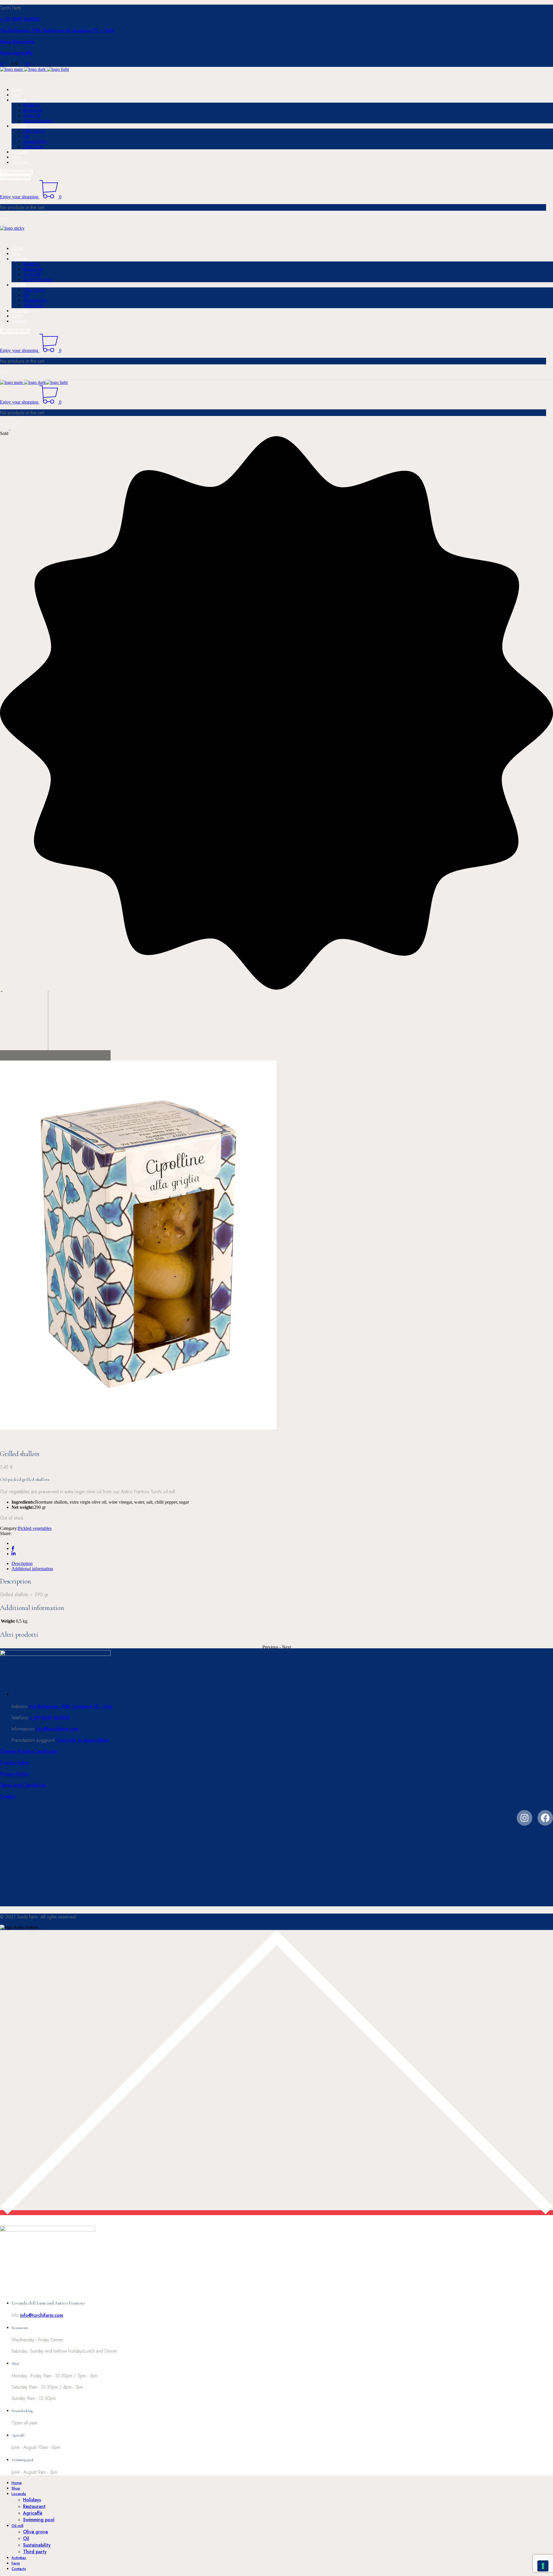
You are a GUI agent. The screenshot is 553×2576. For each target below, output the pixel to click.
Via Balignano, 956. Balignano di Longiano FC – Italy (57, 30)
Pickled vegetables (35, 1528)
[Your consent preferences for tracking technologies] (543, 2566)
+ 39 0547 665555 (20, 19)
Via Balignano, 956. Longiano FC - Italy (71, 1706)
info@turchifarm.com (57, 1729)
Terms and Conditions (23, 1785)
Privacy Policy (14, 1774)
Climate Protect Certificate (29, 1751)
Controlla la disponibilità (82, 1740)
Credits (8, 1796)
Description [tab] (22, 1563)
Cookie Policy (15, 1763)
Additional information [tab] (32, 1569)
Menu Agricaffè (16, 53)
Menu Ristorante (17, 42)
